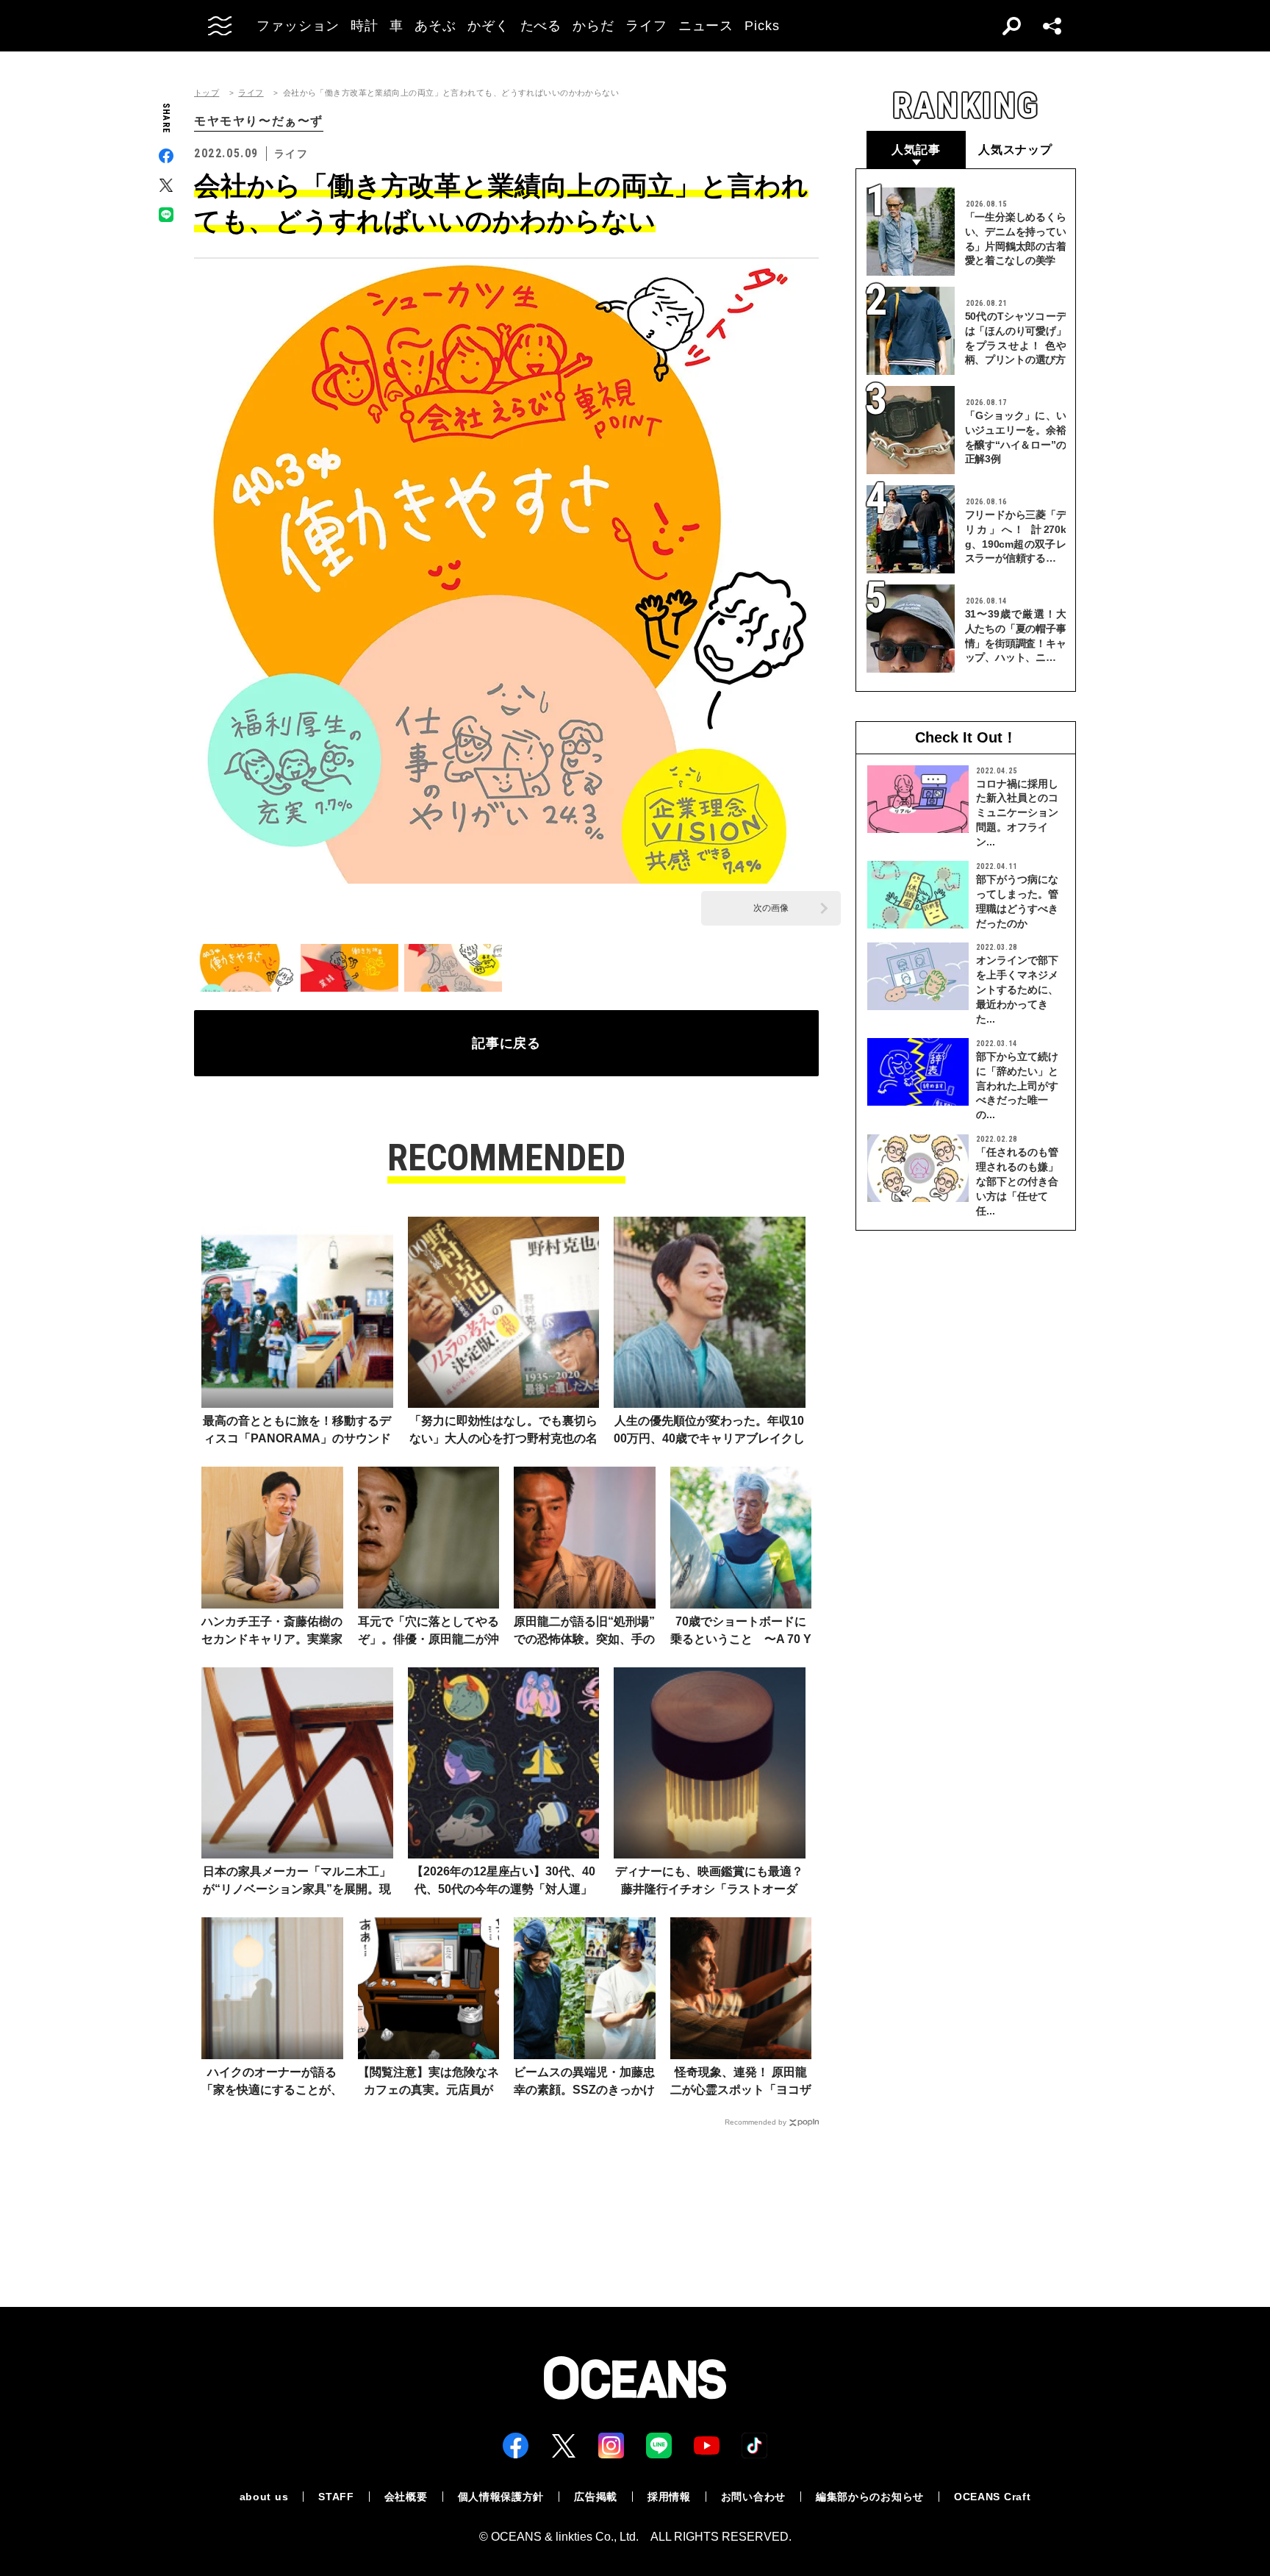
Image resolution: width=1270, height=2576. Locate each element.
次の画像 (771, 908)
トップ (207, 93)
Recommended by (756, 2122)
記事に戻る (507, 1043)
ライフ (251, 93)
